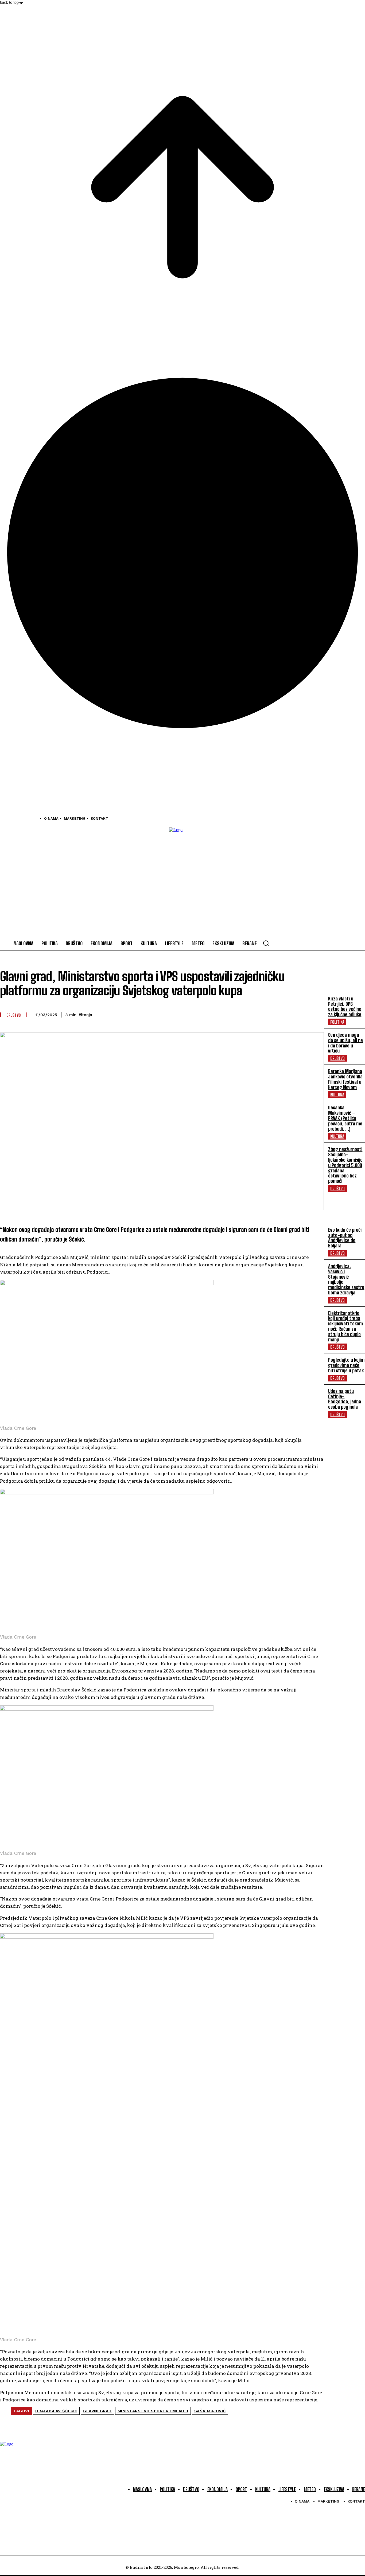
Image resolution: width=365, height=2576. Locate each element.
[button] (266, 943)
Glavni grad (97, 2411)
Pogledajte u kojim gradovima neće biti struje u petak (346, 1365)
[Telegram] (257, 1014)
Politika (337, 1022)
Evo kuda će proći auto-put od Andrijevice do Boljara (345, 1238)
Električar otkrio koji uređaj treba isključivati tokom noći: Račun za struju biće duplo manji (345, 1326)
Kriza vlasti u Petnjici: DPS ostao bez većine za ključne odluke (345, 1006)
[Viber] (219, 1014)
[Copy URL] (295, 1014)
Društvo (337, 1058)
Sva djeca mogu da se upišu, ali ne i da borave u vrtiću (345, 1043)
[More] (315, 1014)
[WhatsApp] (238, 1014)
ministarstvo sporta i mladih (153, 2411)
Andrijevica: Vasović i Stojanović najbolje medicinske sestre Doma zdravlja (346, 1279)
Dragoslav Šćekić (56, 2411)
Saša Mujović (210, 2411)
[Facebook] (5, 818)
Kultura (337, 1095)
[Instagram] (17, 818)
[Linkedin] (276, 1014)
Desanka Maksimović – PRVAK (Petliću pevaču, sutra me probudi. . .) (345, 1118)
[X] (29, 818)
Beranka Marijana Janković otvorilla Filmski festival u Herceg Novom (345, 1079)
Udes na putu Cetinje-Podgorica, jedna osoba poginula (345, 1399)
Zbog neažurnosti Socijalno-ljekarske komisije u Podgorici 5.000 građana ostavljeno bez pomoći (345, 1165)
